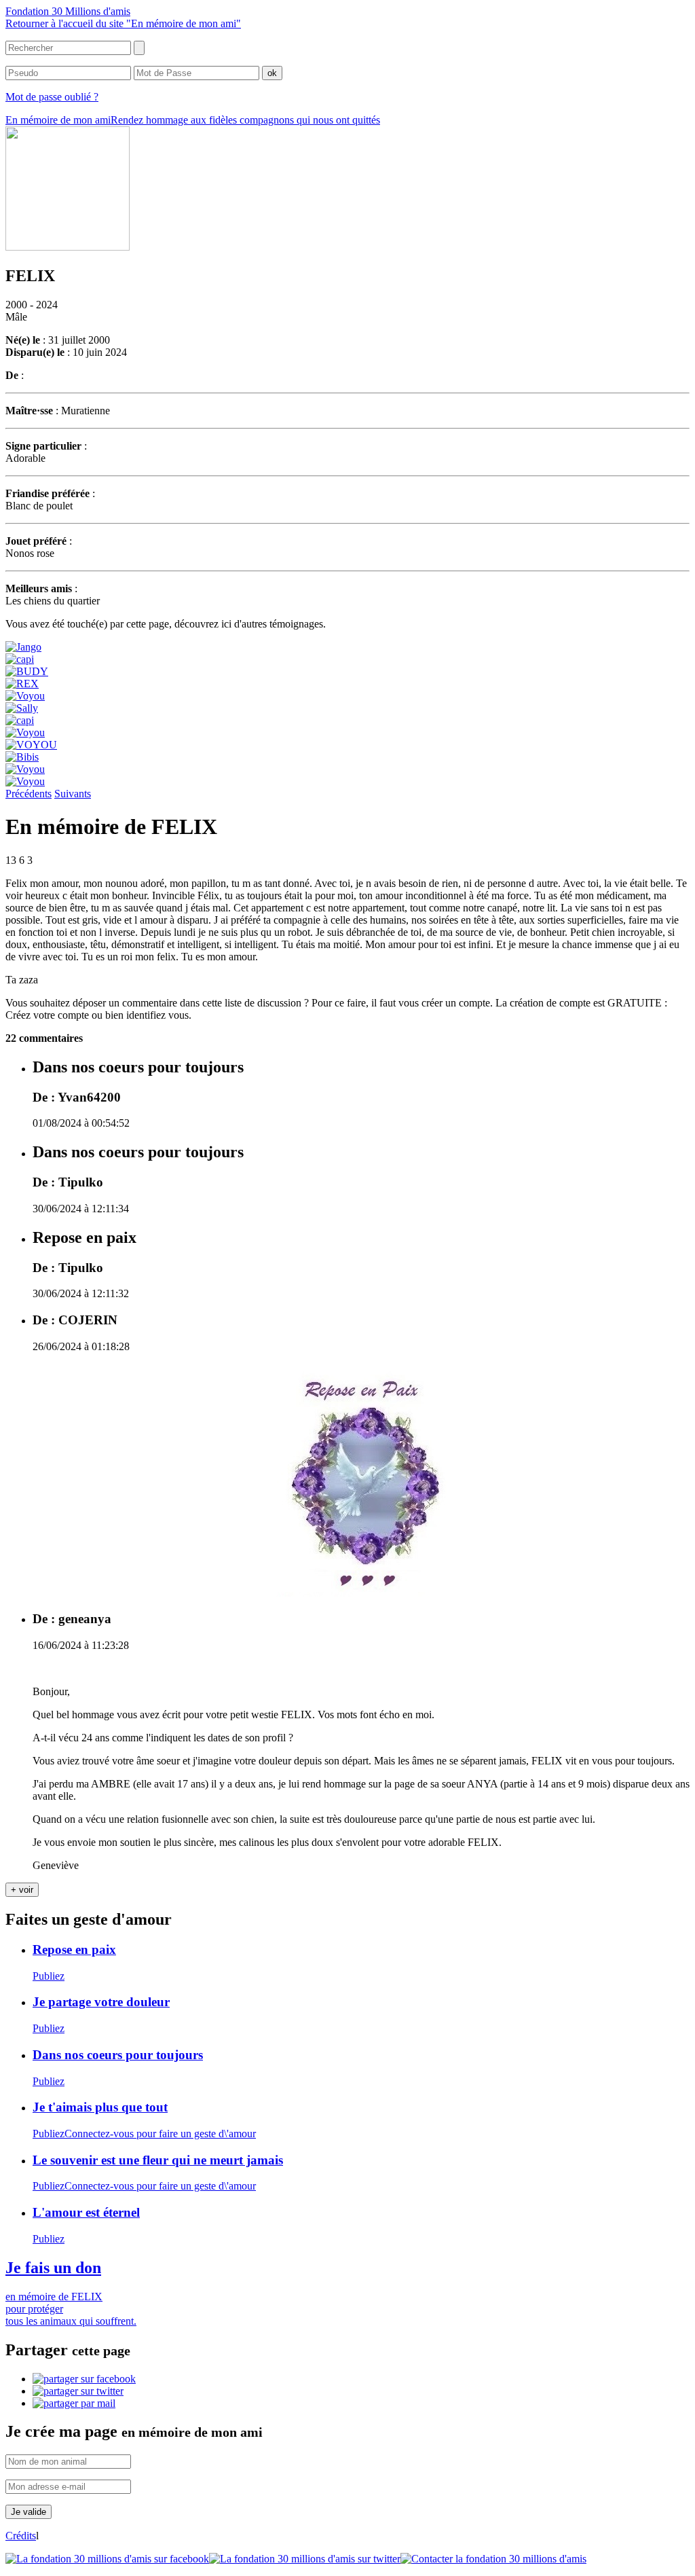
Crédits (21, 2536)
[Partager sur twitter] (78, 2391)
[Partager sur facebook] (84, 2379)
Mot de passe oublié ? (52, 97)
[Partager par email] (74, 2403)
